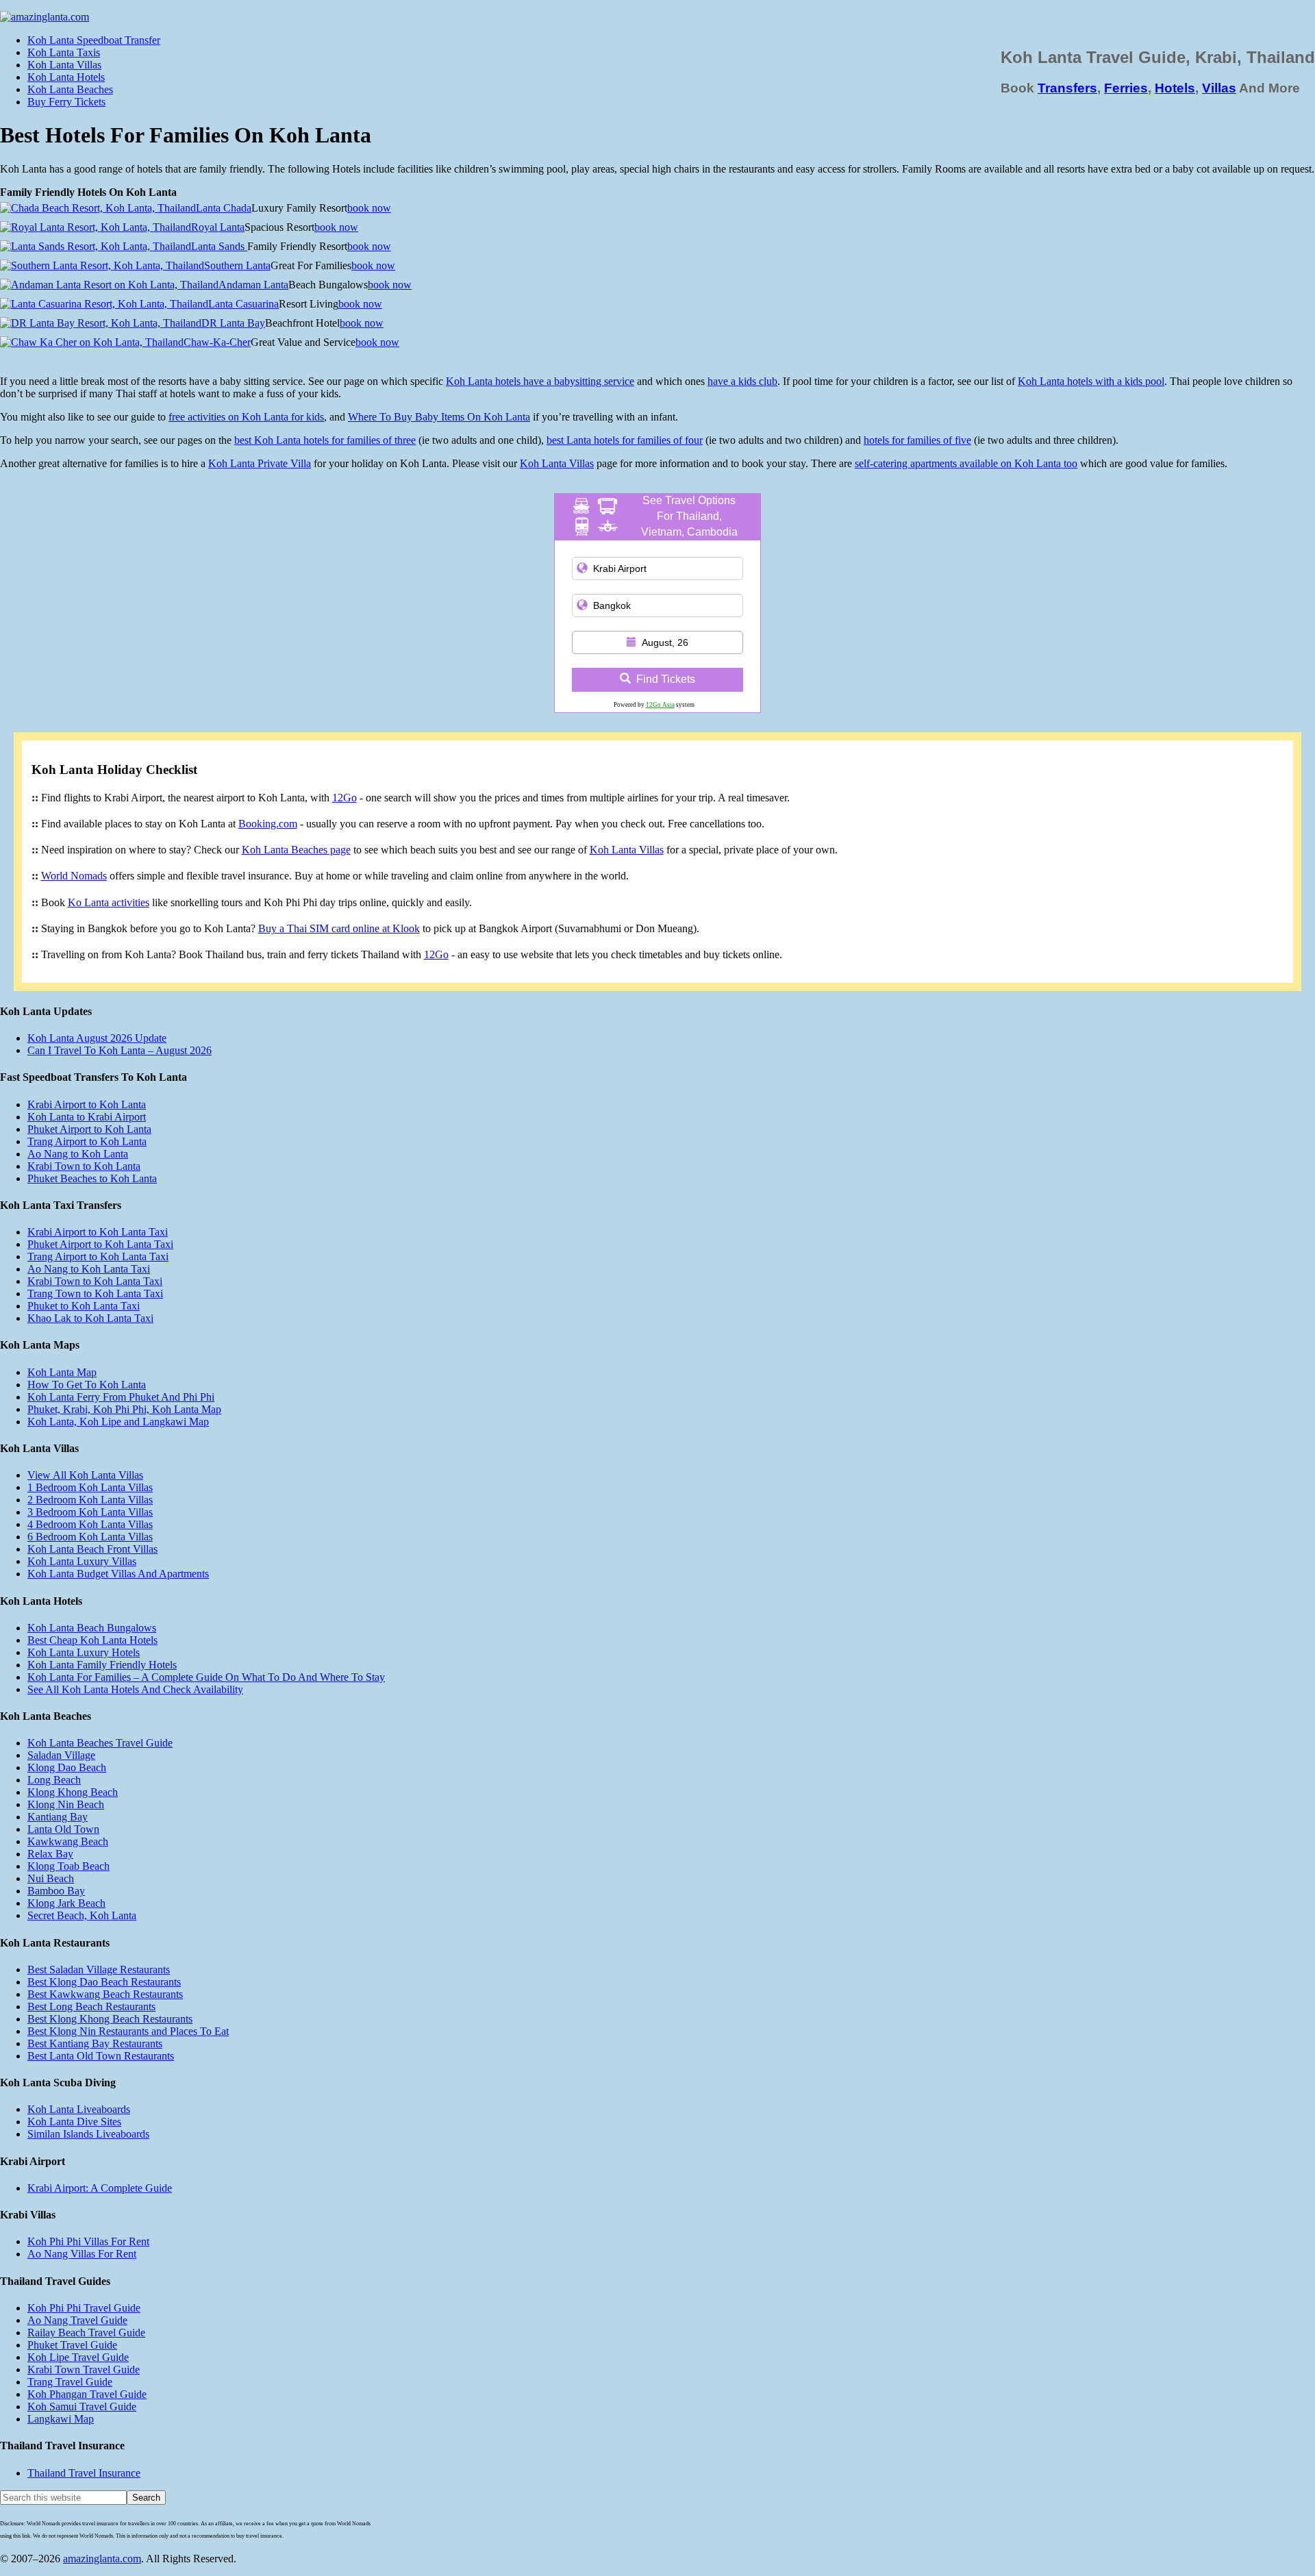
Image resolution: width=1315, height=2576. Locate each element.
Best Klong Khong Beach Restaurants (110, 2019)
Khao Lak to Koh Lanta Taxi (90, 1318)
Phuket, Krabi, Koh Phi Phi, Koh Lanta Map (124, 1409)
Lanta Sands (219, 246)
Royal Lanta (218, 227)
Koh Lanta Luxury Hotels (84, 1652)
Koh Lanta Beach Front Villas (92, 1549)
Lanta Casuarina (243, 304)
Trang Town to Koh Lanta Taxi (95, 1293)
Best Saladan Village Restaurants (99, 1969)
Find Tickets (666, 679)
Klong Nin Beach (66, 1804)
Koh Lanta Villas (557, 463)
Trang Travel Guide (70, 2382)
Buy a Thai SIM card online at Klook (339, 928)
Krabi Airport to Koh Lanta (87, 1104)
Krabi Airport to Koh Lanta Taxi (98, 1232)
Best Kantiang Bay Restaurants (95, 2043)
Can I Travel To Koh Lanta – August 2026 (120, 1050)
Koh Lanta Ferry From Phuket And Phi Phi (121, 1397)
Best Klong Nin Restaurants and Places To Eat (128, 2031)
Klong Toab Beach (68, 1866)
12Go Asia (660, 705)
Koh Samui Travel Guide (82, 2406)
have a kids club (742, 381)
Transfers (1067, 88)
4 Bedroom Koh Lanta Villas (90, 1524)
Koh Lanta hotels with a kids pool (1091, 381)
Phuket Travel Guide (72, 2345)
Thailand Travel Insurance (84, 2473)
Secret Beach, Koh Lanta (82, 1915)
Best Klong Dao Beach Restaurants (104, 1982)
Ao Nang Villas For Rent (82, 2254)
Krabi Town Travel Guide (84, 2369)
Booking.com (268, 824)
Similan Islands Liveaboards (88, 2134)
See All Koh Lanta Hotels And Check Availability (135, 1689)
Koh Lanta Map (62, 1372)
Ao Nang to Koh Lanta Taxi (89, 1269)
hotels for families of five (917, 440)
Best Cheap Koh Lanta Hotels (92, 1640)
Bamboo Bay (56, 1891)
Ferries (1126, 88)
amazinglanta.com (102, 2559)
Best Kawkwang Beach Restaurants (105, 1994)
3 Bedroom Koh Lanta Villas (90, 1512)
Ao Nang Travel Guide (77, 2320)
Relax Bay (50, 1854)
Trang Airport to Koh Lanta (87, 1141)
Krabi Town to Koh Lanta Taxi (95, 1281)
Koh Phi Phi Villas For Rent (88, 2241)
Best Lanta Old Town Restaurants (101, 2056)
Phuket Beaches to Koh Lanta (92, 1178)
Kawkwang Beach (68, 1841)
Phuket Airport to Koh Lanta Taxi (100, 1244)
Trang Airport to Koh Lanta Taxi (98, 1256)
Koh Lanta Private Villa (260, 463)
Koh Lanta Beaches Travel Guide (100, 1743)
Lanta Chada (224, 208)
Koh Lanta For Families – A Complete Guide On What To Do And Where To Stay (206, 1677)
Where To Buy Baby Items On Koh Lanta (439, 417)
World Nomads (74, 876)
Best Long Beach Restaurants (91, 2006)
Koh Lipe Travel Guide (78, 2357)
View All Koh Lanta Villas (85, 1475)
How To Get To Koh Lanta (87, 1385)
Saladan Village (61, 1755)
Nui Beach (51, 1878)
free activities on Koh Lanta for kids (246, 417)
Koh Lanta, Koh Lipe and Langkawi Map (118, 1422)
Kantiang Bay (58, 1817)
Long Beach (54, 1780)
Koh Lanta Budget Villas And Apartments (118, 1574)
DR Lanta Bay (233, 323)
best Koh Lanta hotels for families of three (325, 440)
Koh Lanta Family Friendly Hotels (102, 1665)
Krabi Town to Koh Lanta (84, 1166)
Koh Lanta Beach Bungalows (92, 1628)
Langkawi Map (61, 2419)
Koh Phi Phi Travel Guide (84, 2308)
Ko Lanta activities (109, 902)
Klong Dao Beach (67, 1767)
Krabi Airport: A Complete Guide (100, 2188)
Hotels (1175, 88)
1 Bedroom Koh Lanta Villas (90, 1487)
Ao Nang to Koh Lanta (78, 1154)
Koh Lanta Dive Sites (74, 2122)
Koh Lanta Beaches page (296, 850)
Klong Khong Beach (73, 1792)
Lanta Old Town (63, 1829)
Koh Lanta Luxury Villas (82, 1561)
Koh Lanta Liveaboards (79, 2109)
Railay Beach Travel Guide (86, 2333)
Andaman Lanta (253, 285)
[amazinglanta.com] (45, 17)
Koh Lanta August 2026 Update (97, 1038)
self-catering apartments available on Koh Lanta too (966, 463)
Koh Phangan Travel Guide (87, 2394)
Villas (1219, 88)
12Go (345, 798)
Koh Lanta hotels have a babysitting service (540, 381)
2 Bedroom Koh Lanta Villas (90, 1500)
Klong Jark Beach (66, 1903)
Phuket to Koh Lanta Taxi (84, 1306)
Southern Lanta (237, 265)
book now (369, 208)
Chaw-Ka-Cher (217, 342)
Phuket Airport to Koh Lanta (89, 1129)
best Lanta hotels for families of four (625, 440)
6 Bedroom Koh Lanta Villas (90, 1537)
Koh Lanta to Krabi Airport (87, 1117)
